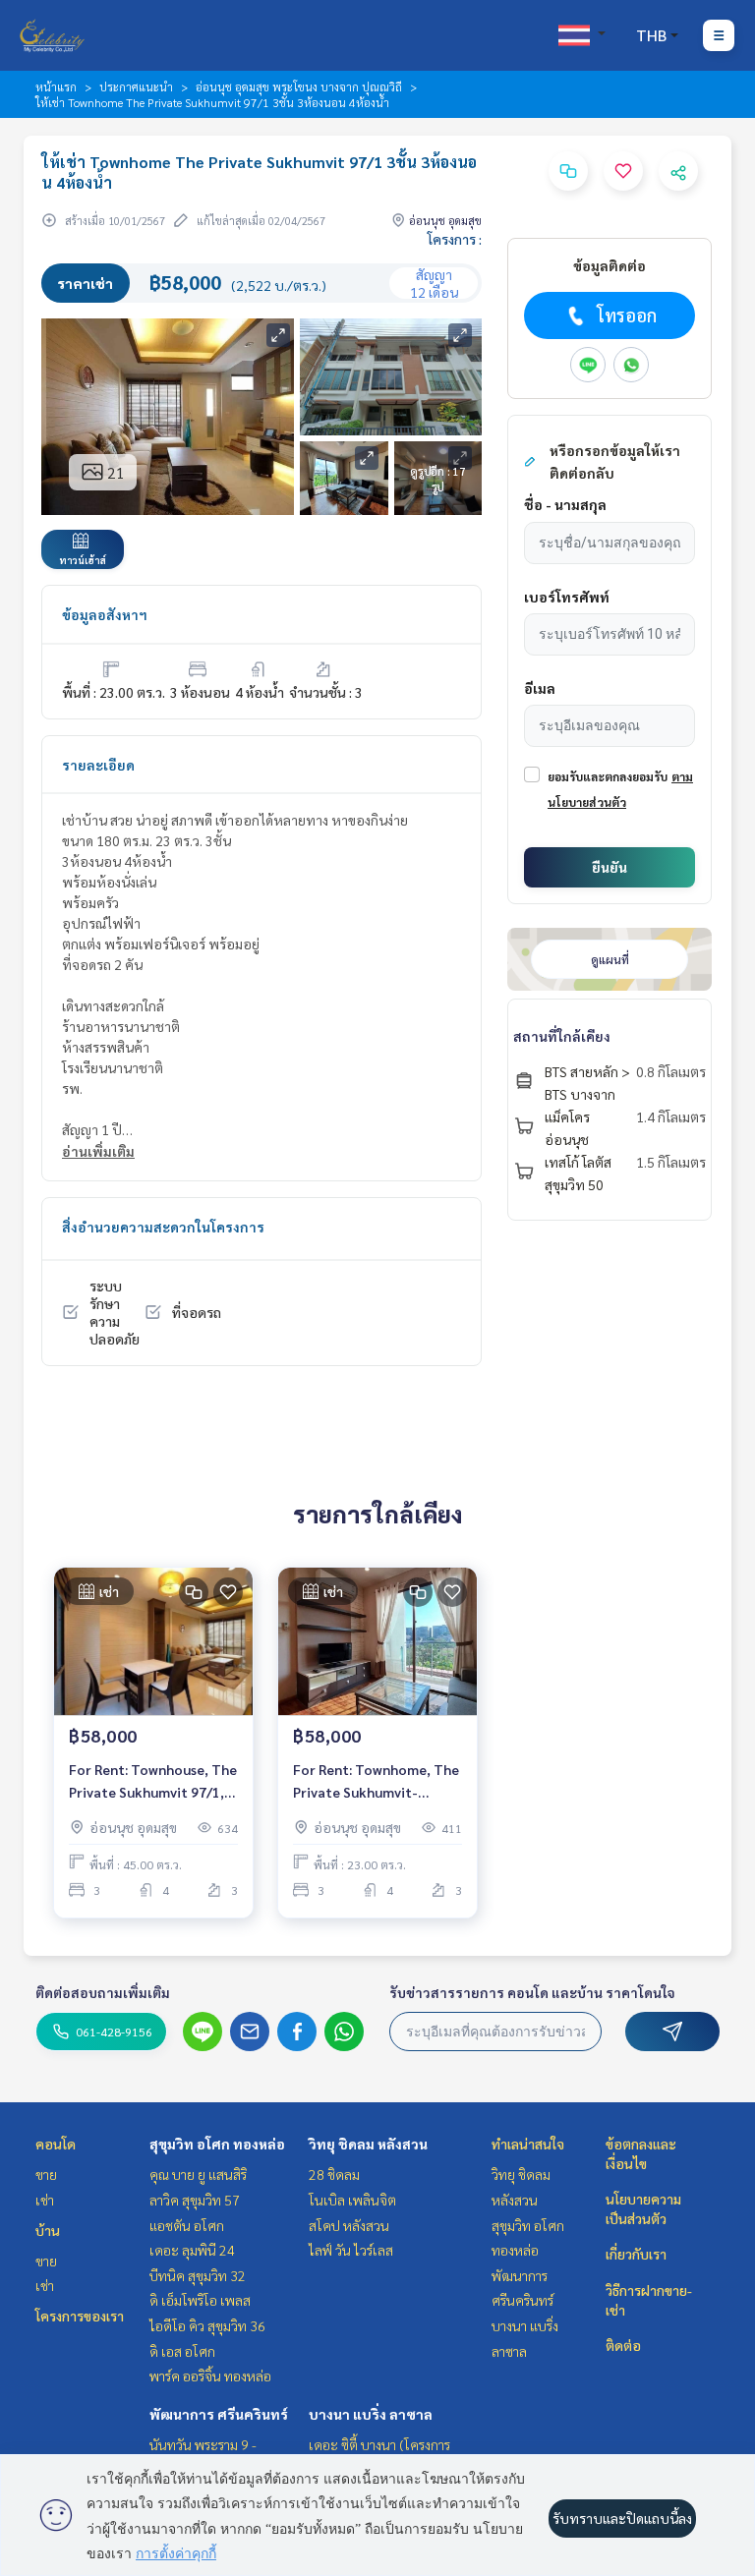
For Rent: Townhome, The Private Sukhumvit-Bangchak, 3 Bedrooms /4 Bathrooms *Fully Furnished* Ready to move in (377, 1781)
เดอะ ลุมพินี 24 (192, 2250)
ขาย (46, 2174)
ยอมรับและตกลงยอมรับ (608, 776)
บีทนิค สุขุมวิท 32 (198, 2275)
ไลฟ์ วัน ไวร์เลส (351, 2250)
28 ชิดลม (334, 2174)
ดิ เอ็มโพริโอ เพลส (200, 2300)
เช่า (45, 2200)
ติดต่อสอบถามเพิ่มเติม (103, 1992)
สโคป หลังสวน (349, 2225)
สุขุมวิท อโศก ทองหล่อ (217, 2144)
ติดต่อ (623, 2345)
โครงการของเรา (80, 2316)
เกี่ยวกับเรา (636, 2254)
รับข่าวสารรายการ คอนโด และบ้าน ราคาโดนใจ (532, 1992)
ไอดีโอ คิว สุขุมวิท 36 (207, 2325)
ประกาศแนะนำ (136, 86)
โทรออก (627, 315)
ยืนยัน (610, 867)
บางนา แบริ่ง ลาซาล (371, 2414)
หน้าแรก (56, 86)
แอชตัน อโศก (187, 2225)
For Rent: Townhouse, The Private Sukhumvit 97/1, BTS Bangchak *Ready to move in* (153, 1781)
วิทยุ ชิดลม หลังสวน (368, 2144)
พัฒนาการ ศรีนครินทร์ (219, 2414)
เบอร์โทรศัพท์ (567, 597)
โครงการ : (455, 239)
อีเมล (540, 688)
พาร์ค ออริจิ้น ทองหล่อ (210, 2376)
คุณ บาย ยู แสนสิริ (198, 2174)
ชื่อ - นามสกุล (565, 504)
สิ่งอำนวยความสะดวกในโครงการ (163, 1227)
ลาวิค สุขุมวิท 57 (195, 2200)
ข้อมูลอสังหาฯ (105, 614)
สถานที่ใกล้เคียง (562, 1036)
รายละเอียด (98, 765)
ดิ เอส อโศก (182, 2351)
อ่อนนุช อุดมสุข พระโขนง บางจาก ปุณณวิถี (299, 86)
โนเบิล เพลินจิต (352, 2200)
